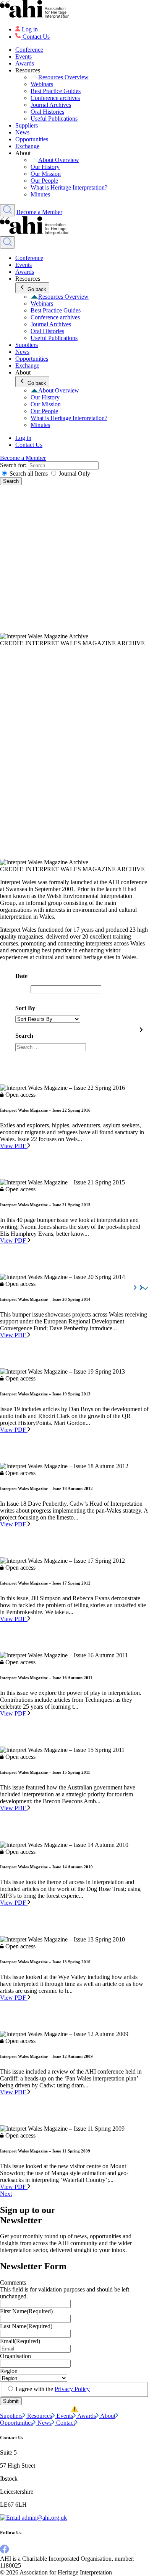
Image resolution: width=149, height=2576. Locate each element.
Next (6, 2194)
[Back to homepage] (74, 10)
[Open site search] (7, 210)
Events (23, 56)
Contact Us (36, 37)
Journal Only (74, 473)
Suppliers (27, 125)
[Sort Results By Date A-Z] (48, 1019)
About (108, 2416)
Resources (40, 2416)
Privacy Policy (72, 2389)
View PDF (14, 1146)
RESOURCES (18, 650)
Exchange (27, 146)
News (22, 132)
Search (11, 481)
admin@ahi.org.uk (44, 2518)
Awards (25, 63)
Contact (66, 2423)
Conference (29, 50)
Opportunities (32, 139)
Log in (30, 29)
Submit (11, 2401)
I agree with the (53, 2389)
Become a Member (39, 212)
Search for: (14, 465)
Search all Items (29, 473)
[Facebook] (5, 2552)
